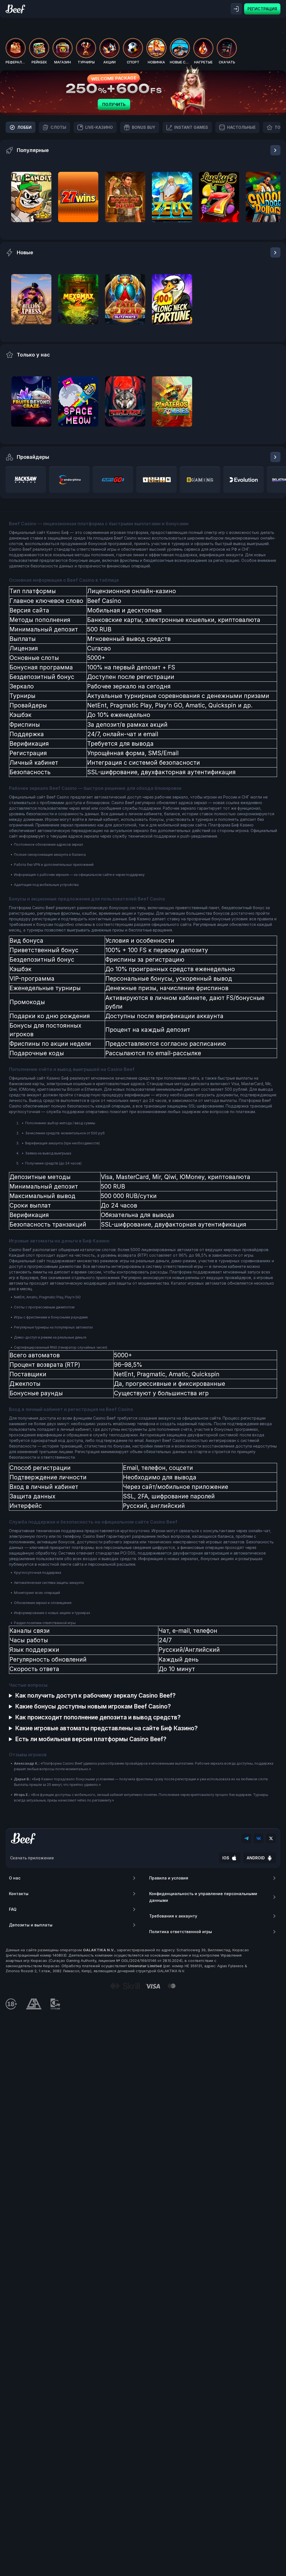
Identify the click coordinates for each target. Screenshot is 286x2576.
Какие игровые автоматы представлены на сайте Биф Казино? (106, 1728)
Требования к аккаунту (173, 1916)
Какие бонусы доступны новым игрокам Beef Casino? (93, 1706)
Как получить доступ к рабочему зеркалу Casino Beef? (95, 1695)
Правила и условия (169, 1878)
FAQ (13, 1909)
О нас (15, 1878)
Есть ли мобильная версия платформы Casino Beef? (91, 1739)
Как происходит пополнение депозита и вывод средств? (98, 1717)
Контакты (19, 1894)
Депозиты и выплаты (31, 1925)
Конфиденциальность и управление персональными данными (203, 1897)
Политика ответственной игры (181, 1932)
